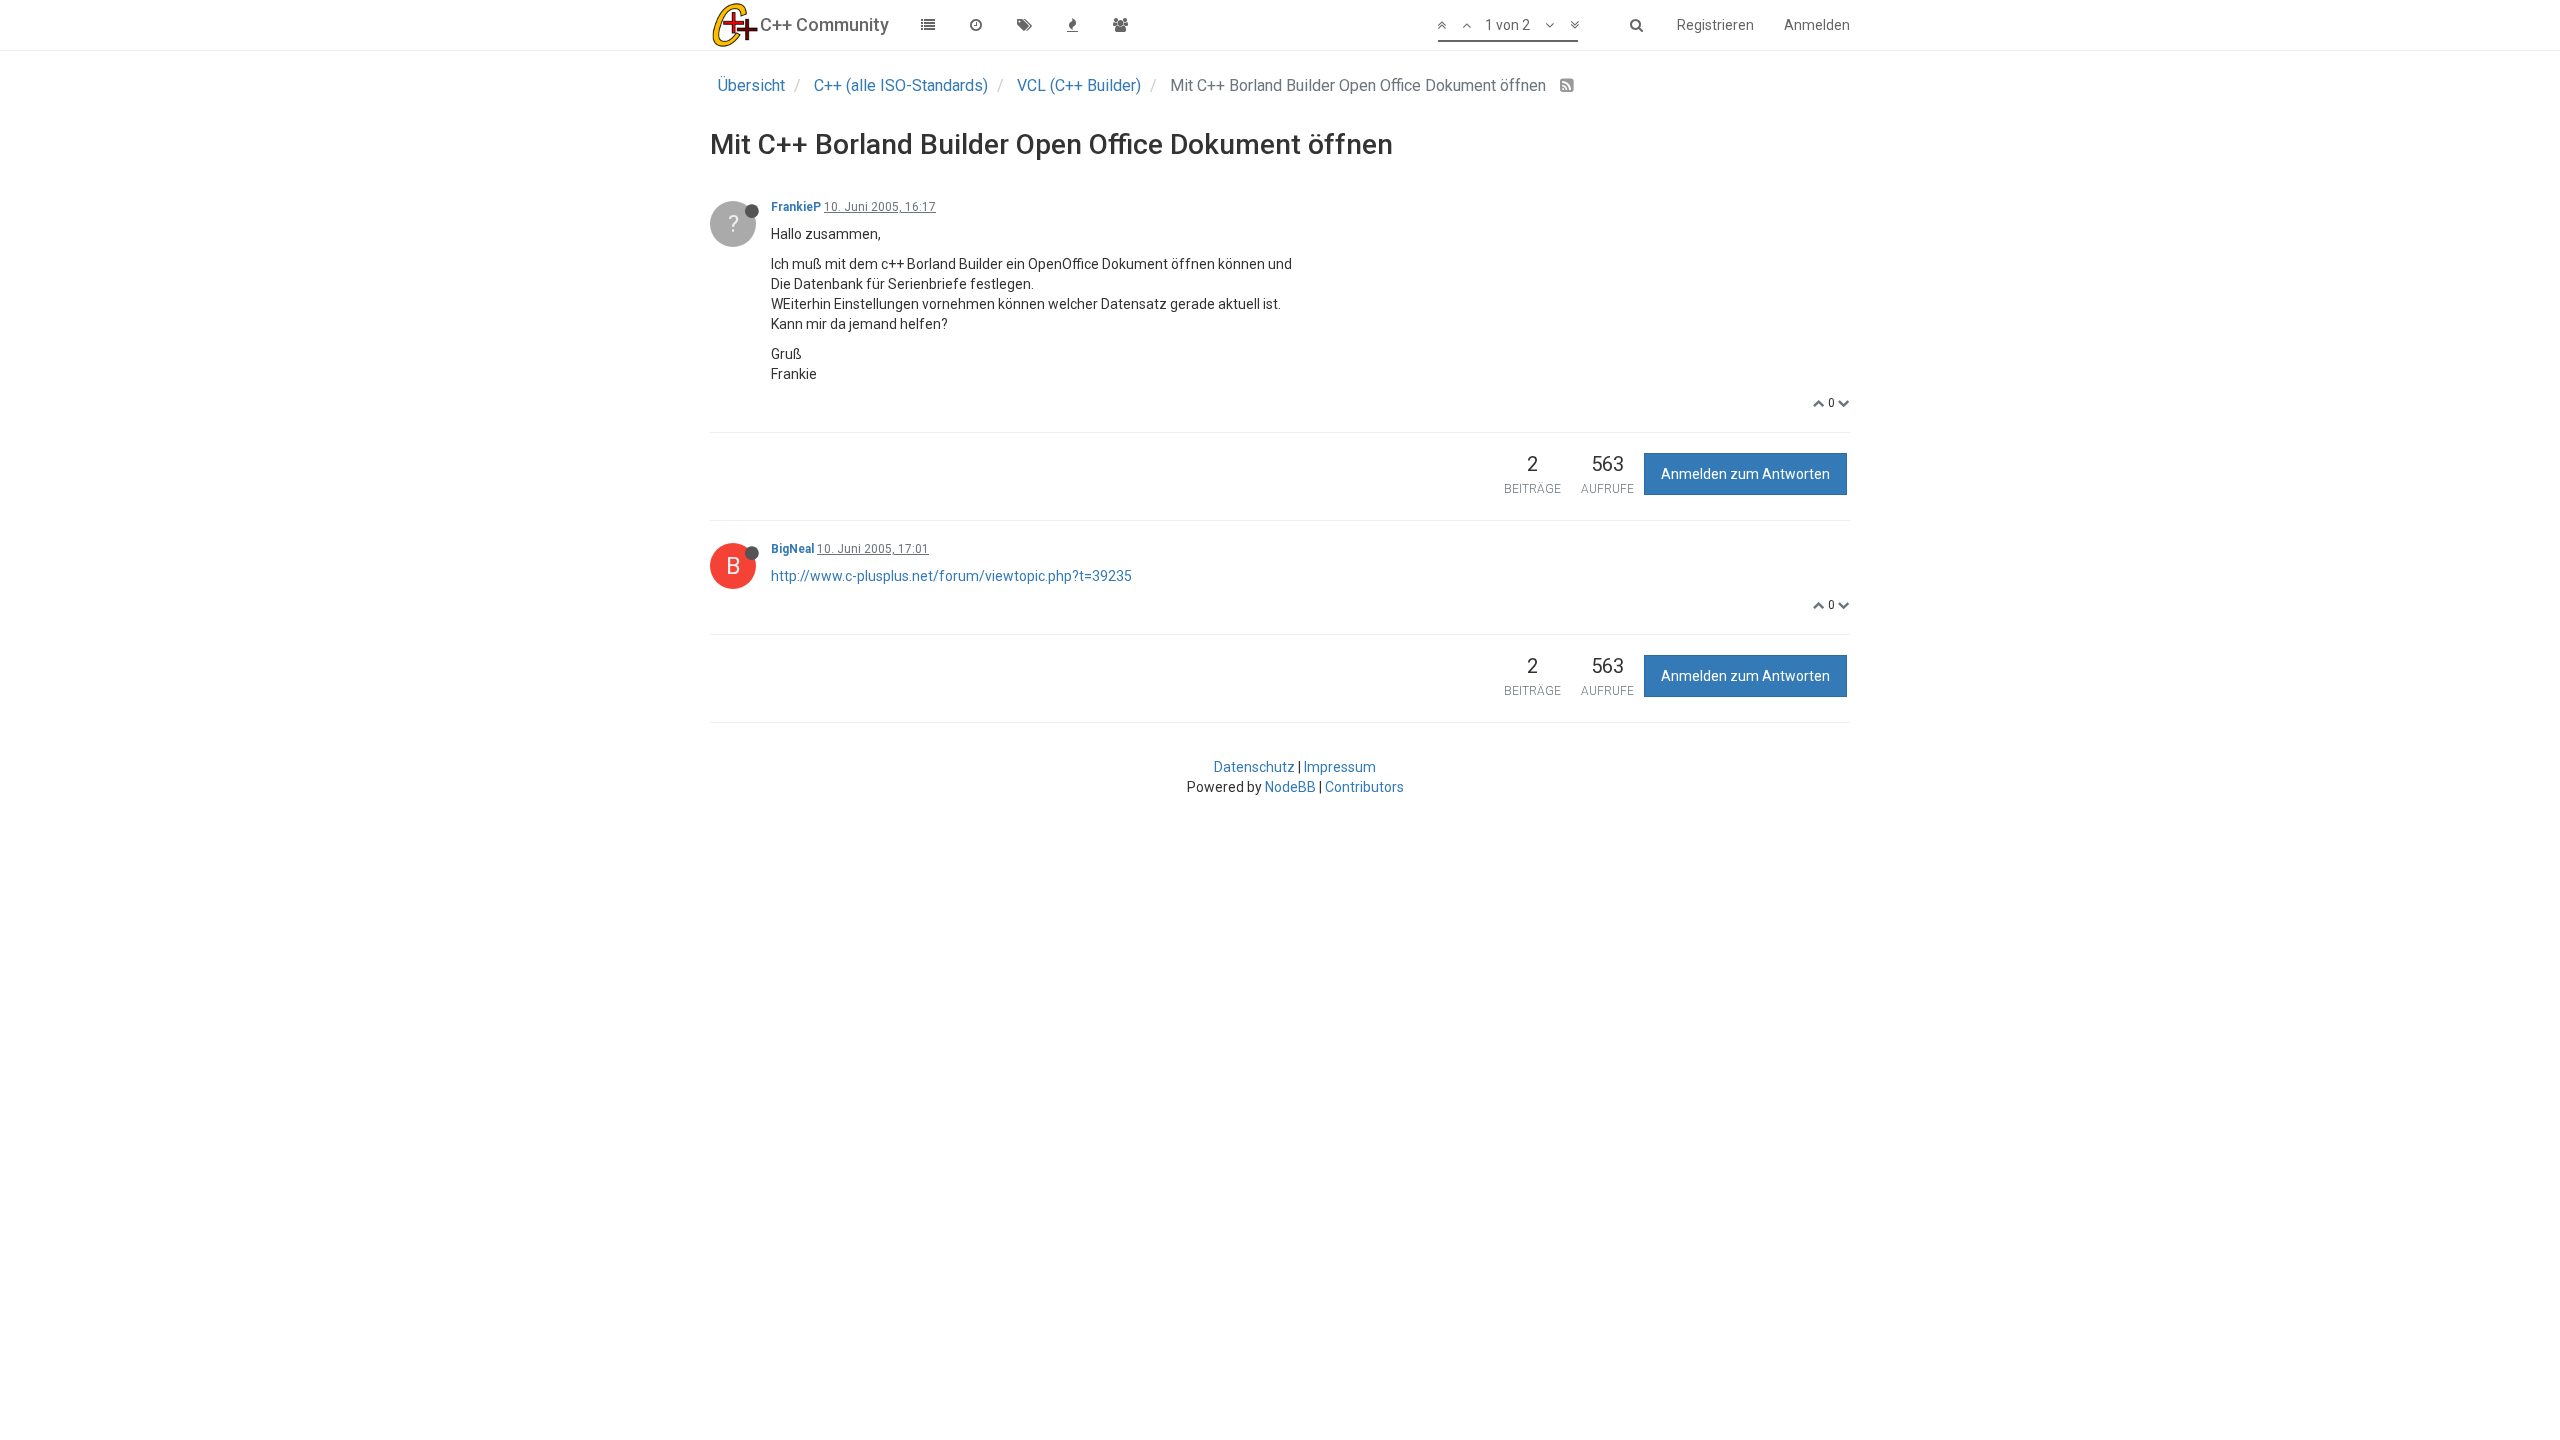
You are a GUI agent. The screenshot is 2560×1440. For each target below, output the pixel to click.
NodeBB (1290, 787)
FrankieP (796, 207)
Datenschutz (1254, 767)
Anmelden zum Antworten (1745, 474)
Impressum (1340, 767)
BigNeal (792, 549)
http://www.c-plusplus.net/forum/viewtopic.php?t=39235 (951, 576)
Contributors (1364, 787)
